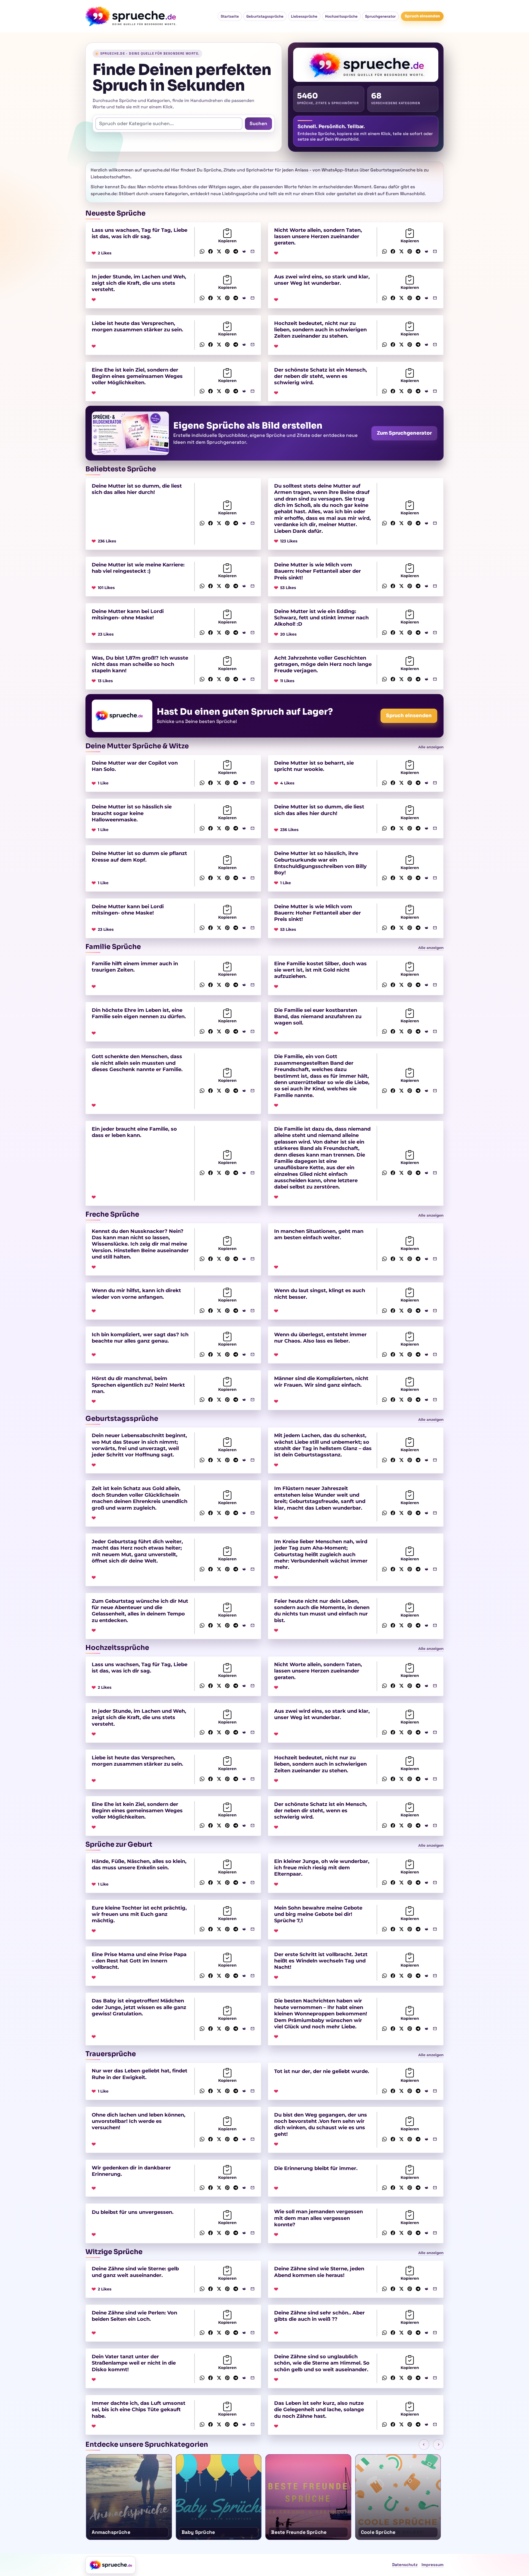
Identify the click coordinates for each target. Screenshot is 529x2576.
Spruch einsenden (422, 16)
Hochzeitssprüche (341, 16)
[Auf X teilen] (219, 251)
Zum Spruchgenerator (404, 433)
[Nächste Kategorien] (438, 2445)
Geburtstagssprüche (265, 16)
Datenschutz (405, 2565)
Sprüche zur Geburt (119, 1844)
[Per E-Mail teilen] (253, 251)
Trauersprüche (111, 2054)
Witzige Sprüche (114, 2252)
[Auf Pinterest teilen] (227, 251)
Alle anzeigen (431, 747)
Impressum (433, 2565)
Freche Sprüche (112, 1214)
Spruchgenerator (380, 16)
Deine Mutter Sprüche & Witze (137, 746)
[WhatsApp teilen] (202, 251)
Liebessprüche (304, 16)
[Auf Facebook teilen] (211, 251)
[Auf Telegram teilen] (236, 251)
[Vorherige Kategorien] (424, 2445)
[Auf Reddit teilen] (244, 251)
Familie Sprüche (113, 947)
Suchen (258, 123)
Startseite (230, 16)
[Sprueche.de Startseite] (132, 16)
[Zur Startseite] (110, 2565)
